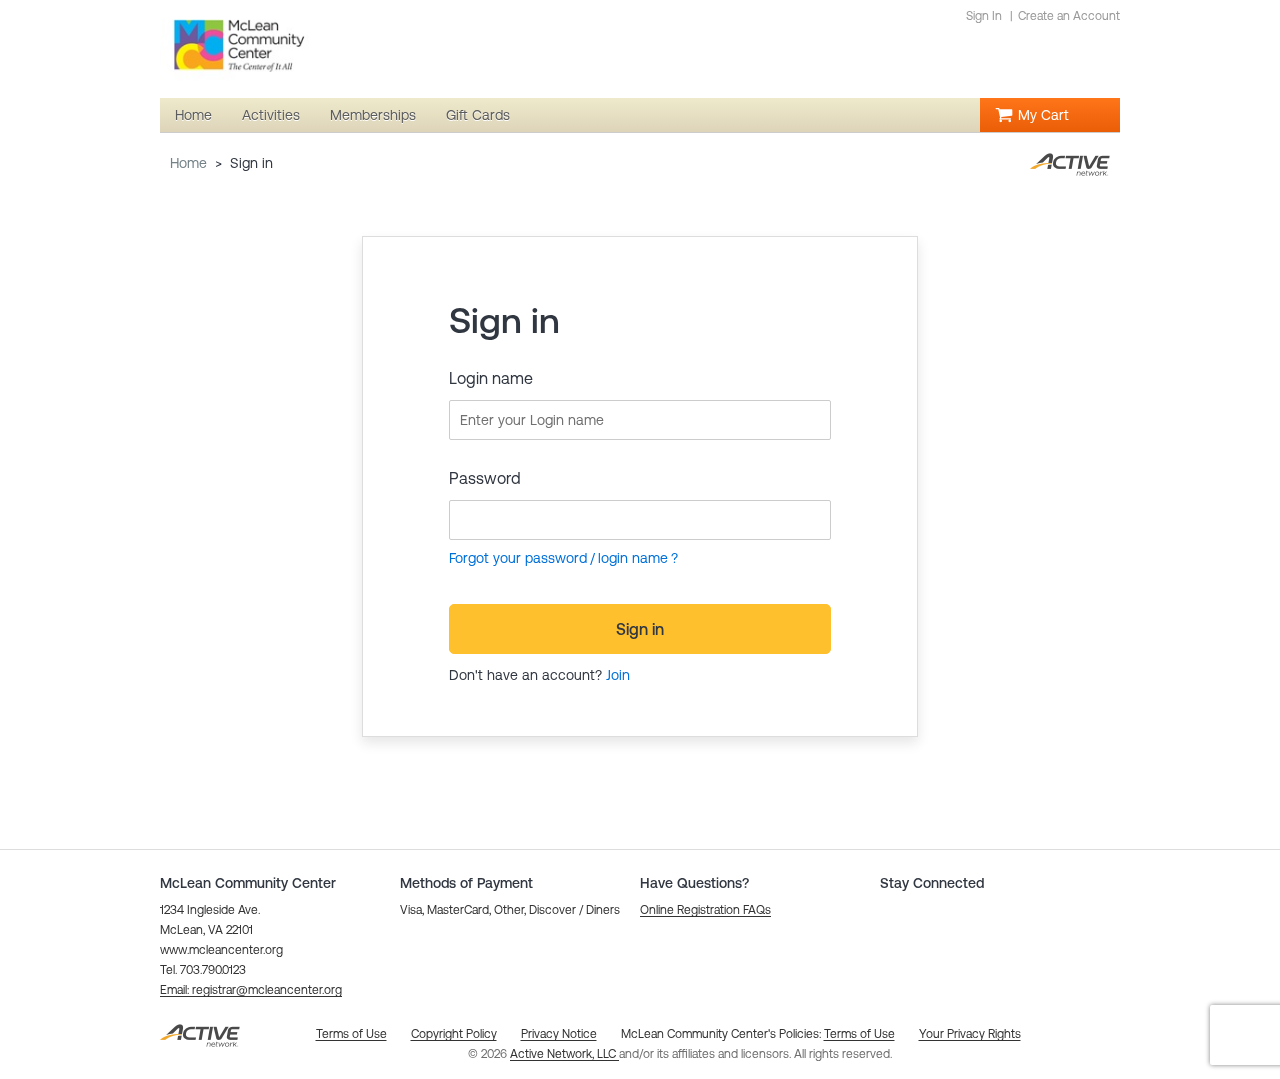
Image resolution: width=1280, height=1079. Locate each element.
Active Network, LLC (564, 1054)
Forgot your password (518, 558)
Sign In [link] (984, 16)
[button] (251, 990)
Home (188, 163)
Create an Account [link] (1069, 16)
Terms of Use (859, 1034)
